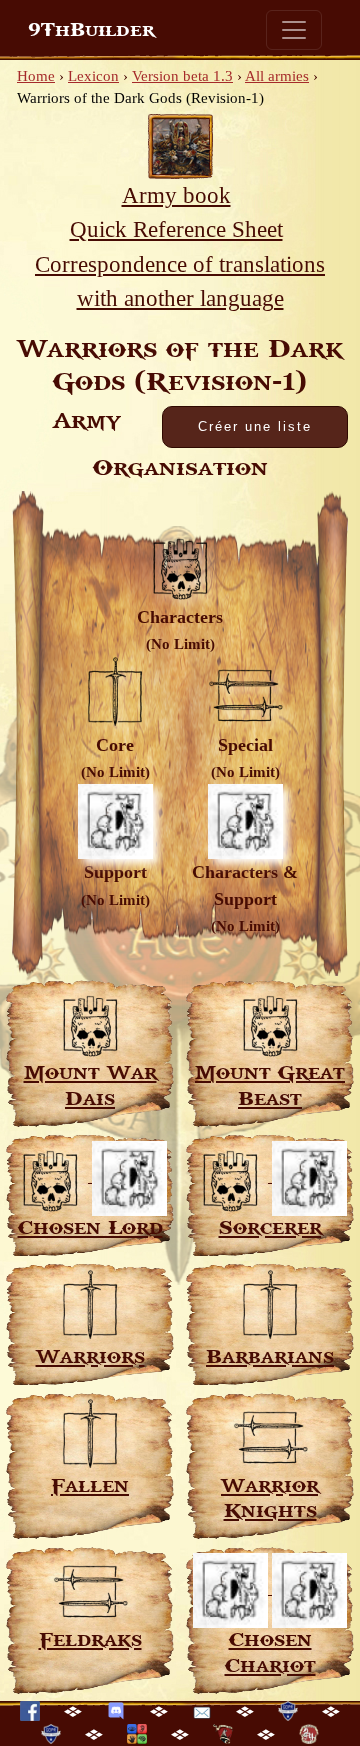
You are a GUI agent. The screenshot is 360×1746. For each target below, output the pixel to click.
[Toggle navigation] (294, 30)
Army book (176, 195)
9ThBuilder (91, 30)
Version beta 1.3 (182, 76)
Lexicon (93, 76)
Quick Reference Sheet (176, 229)
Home (36, 76)
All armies (277, 76)
